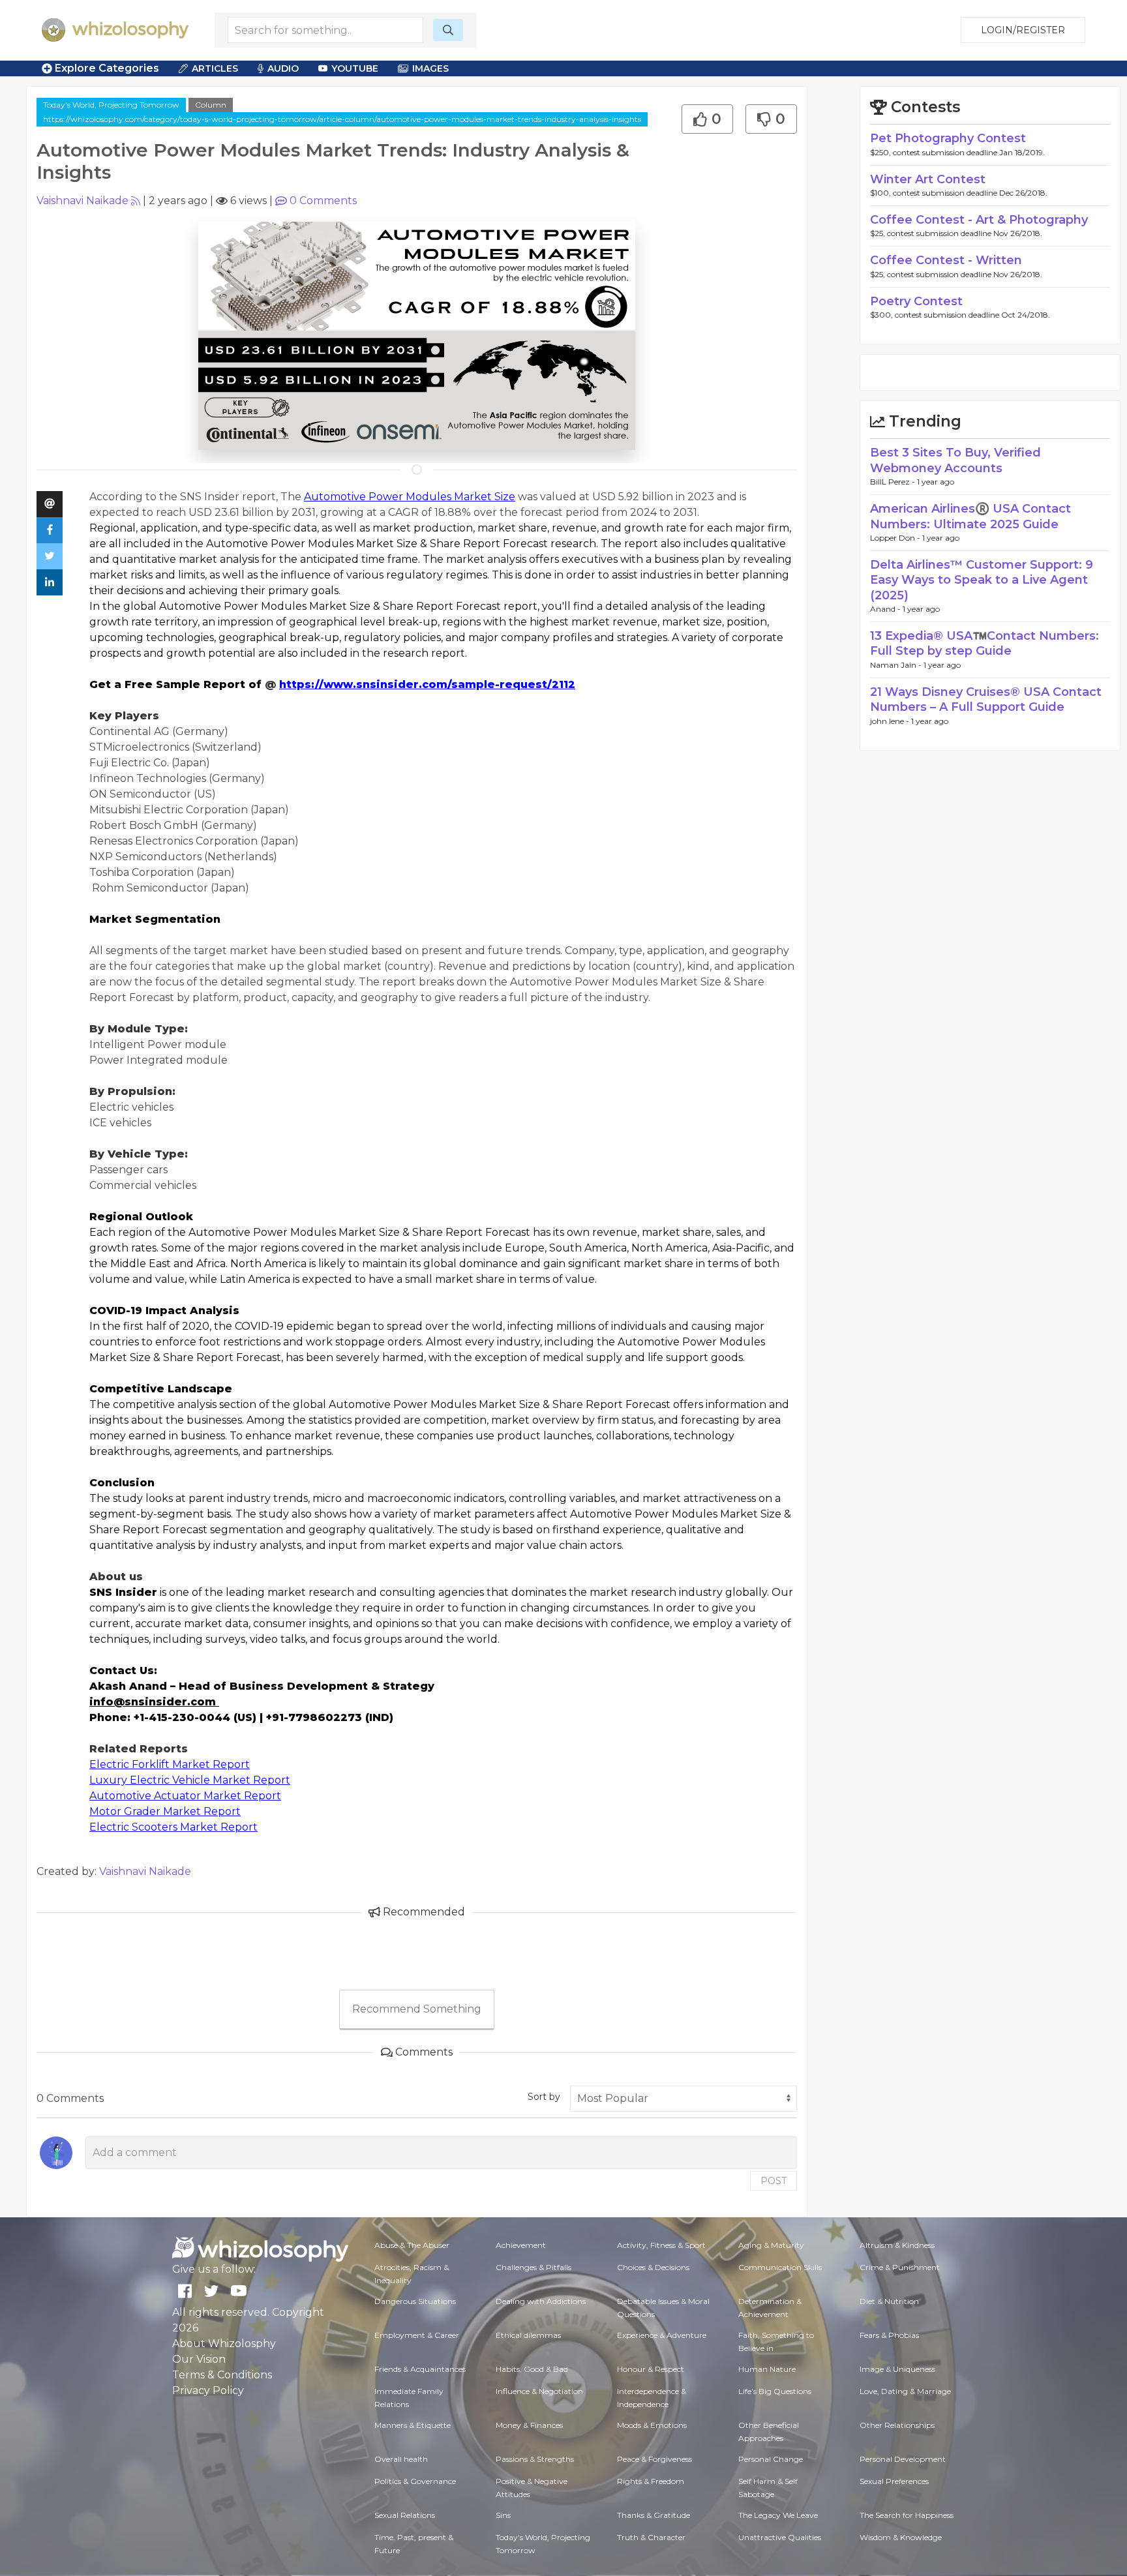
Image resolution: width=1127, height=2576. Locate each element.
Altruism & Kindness (897, 2245)
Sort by (544, 2097)
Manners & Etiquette (413, 2425)
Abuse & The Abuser (412, 2245)
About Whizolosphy (224, 2344)
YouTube (355, 68)
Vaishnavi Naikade (83, 201)
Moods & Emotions (652, 2425)
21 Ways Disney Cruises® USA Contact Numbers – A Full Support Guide (986, 699)
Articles (215, 68)
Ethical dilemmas (528, 2335)
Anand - (886, 609)
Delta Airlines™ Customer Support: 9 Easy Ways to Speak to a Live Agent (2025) (982, 580)
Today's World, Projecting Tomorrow (111, 105)
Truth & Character (651, 2537)
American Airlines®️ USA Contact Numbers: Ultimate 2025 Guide (970, 516)
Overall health (401, 2459)
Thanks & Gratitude (654, 2515)
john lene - (891, 721)
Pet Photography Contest (948, 138)
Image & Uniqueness (897, 2369)
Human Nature (767, 2369)
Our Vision (199, 2359)
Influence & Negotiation (539, 2391)
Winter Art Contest (928, 179)
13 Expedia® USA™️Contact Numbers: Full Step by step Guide (984, 643)
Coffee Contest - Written (946, 260)
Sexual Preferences (894, 2481)
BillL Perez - (894, 482)
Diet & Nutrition (889, 2301)
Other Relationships (897, 2425)
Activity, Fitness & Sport (661, 2245)
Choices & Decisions (653, 2267)
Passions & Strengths (535, 2459)
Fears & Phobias (889, 2335)
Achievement (521, 2245)
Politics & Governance (415, 2481)
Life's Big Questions (775, 2391)
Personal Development (903, 2459)
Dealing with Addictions (541, 2301)
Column (211, 105)
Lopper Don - (896, 538)
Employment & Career (417, 2335)
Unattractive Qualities (780, 2537)
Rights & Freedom (651, 2481)
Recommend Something (417, 2009)
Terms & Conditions (222, 2375)
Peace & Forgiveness (654, 2459)
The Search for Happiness (907, 2515)
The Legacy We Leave (778, 2515)
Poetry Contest (916, 301)
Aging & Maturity (771, 2245)
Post (774, 2181)
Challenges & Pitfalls (533, 2267)
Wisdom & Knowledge (901, 2537)
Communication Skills (780, 2267)
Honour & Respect (651, 2369)
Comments (323, 201)
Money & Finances (529, 2425)
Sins (503, 2515)
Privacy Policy (208, 2390)
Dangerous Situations (415, 2301)
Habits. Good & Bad (532, 2369)
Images (430, 68)
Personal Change (771, 2459)
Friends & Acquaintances (420, 2369)
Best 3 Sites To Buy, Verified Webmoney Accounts (955, 460)
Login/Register (1023, 30)
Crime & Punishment (900, 2267)
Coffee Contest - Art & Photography (979, 220)
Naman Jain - (897, 665)
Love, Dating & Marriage (905, 2391)
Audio (283, 68)
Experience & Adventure (662, 2335)
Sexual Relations (405, 2515)
